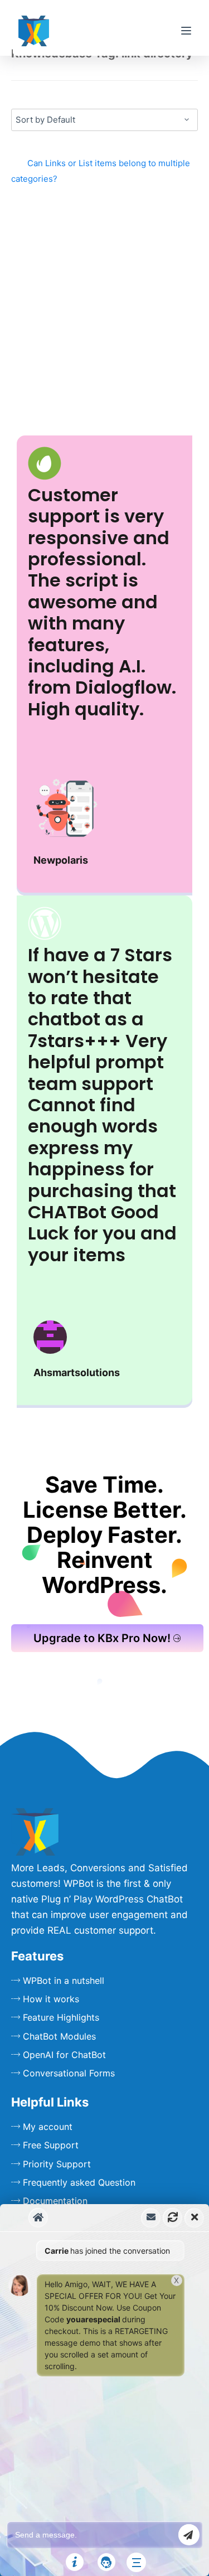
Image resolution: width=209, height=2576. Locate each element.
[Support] (106, 2562)
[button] (104, 2390)
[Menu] (186, 31)
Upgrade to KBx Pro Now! (102, 1638)
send (189, 2535)
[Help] (75, 2562)
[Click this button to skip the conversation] (136, 2562)
